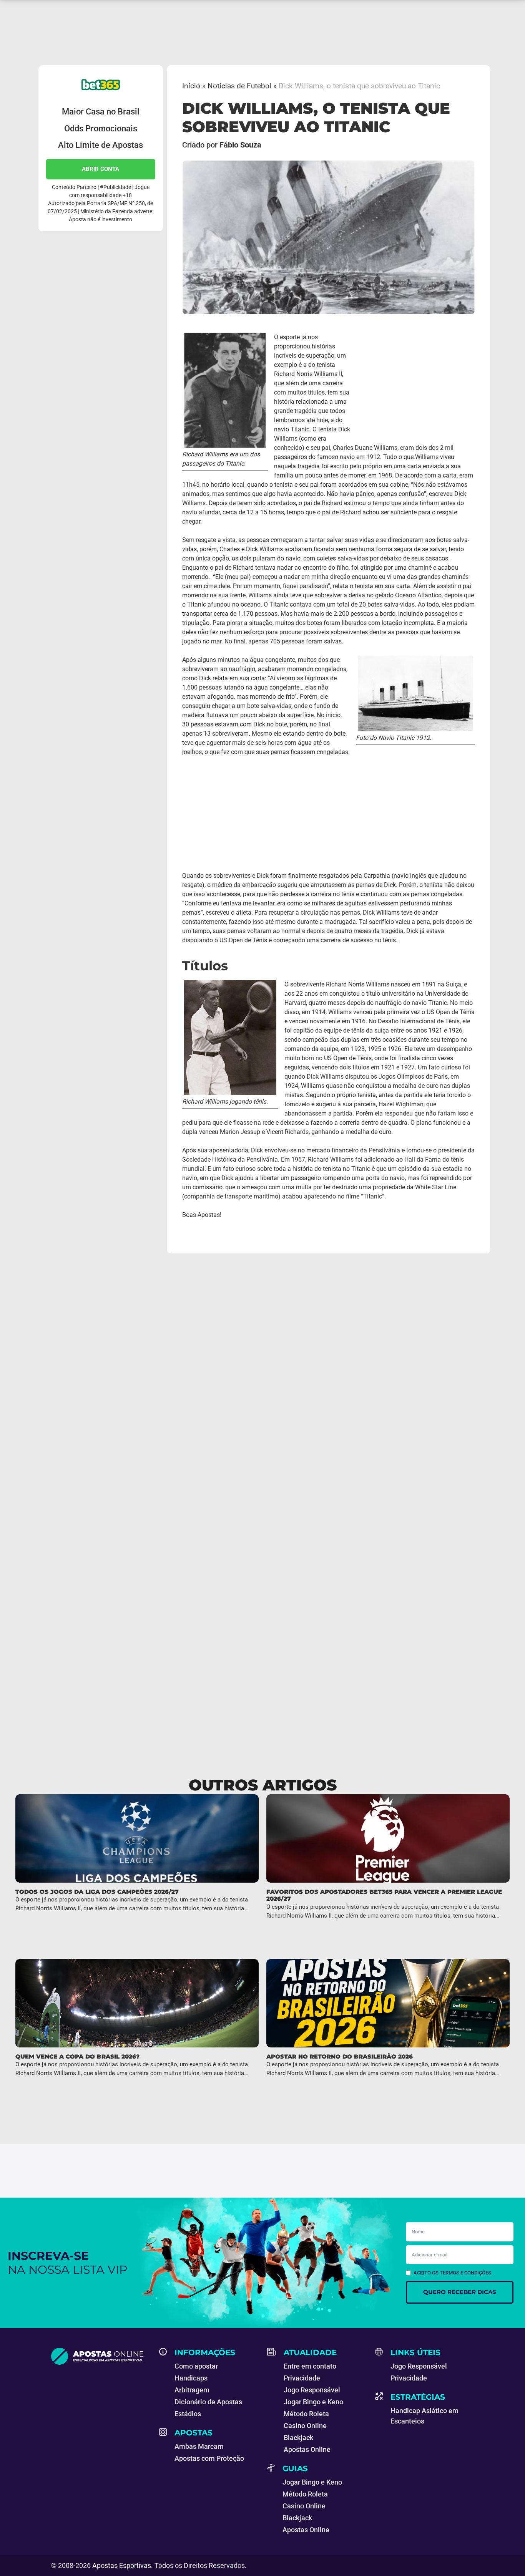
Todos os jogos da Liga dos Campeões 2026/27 (97, 1892)
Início (191, 86)
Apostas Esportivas (122, 2565)
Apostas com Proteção (209, 2458)
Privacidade (302, 2378)
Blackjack (298, 2438)
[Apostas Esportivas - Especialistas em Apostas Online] (101, 2356)
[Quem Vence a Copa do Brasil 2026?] (137, 2003)
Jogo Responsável (312, 2390)
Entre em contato (310, 2366)
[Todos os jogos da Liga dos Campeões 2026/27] (137, 1838)
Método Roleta (306, 2414)
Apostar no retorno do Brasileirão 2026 (340, 2056)
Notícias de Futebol (239, 86)
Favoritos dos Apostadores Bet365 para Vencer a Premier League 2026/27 (384, 1895)
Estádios (188, 2414)
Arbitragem (192, 2390)
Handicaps (191, 2378)
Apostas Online (307, 2449)
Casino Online (305, 2426)
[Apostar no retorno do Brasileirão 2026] (388, 2003)
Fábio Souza (240, 145)
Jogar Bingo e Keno (313, 2402)
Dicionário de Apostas (208, 2402)
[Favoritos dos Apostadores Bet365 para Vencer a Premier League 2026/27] (388, 1838)
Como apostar (196, 2366)
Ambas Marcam (199, 2446)
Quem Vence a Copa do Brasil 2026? (77, 2056)
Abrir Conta (101, 169)
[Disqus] (262, 1396)
